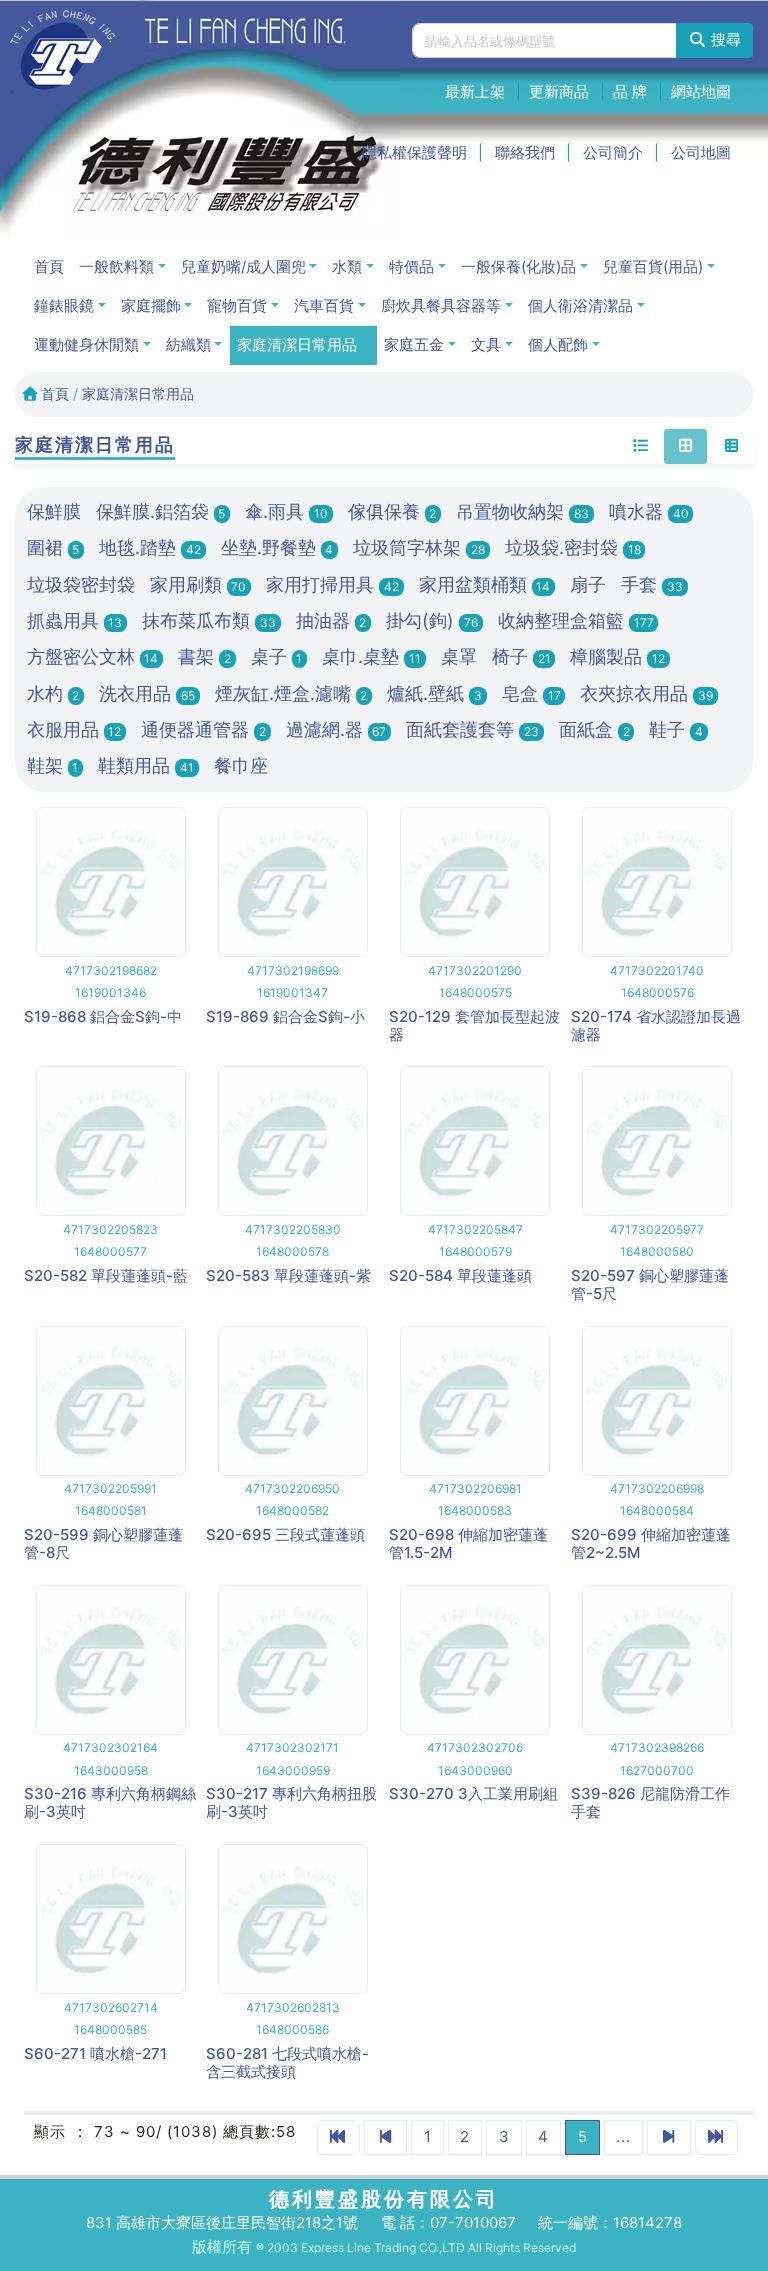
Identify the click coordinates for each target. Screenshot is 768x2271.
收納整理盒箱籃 (576, 620)
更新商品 (559, 91)
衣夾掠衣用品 (646, 693)
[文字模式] (640, 447)
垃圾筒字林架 (419, 547)
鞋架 (53, 765)
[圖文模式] (731, 447)
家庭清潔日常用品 (297, 344)
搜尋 (724, 39)
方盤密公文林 (93, 656)
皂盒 (531, 693)
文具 (486, 344)
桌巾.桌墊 (371, 656)
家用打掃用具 (332, 584)
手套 (652, 584)
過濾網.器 (336, 729)
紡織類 (188, 344)
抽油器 (331, 620)
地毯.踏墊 (150, 547)
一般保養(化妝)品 (518, 266)
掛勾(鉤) (432, 620)
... (623, 2136)
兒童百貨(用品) (653, 266)
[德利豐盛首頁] (62, 50)
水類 (347, 266)
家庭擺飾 (151, 305)
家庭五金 (414, 344)
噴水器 (649, 511)
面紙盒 (594, 729)
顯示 (50, 2131)
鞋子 (676, 729)
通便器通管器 (203, 729)
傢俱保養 (392, 511)
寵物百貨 (237, 305)
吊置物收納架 (522, 511)
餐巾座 (241, 765)
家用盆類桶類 (485, 584)
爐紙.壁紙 (434, 693)
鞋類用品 (146, 765)
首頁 (49, 266)
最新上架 (475, 91)
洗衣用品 (147, 693)
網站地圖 (701, 91)
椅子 (521, 656)
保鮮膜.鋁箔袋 (161, 511)
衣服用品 (74, 729)
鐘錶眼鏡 (64, 305)
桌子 (277, 656)
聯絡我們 (525, 152)
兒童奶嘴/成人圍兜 (243, 266)
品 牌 (630, 91)
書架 (204, 656)
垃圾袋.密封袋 (573, 547)
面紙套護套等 (472, 729)
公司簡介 (613, 152)
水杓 (53, 693)
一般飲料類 (116, 266)
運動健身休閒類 (86, 344)
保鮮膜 (54, 511)
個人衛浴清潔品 (580, 305)
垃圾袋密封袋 (81, 584)
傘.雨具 (286, 511)
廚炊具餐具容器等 (441, 305)
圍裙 (53, 547)
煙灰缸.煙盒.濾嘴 (291, 693)
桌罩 (459, 656)
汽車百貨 (324, 305)
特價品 (411, 266)
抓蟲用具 (75, 620)
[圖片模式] (685, 447)
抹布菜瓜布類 (209, 620)
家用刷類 (198, 584)
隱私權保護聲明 (414, 152)
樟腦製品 (617, 656)
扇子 (588, 584)
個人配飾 (558, 344)
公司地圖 (701, 152)
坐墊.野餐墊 (277, 547)
